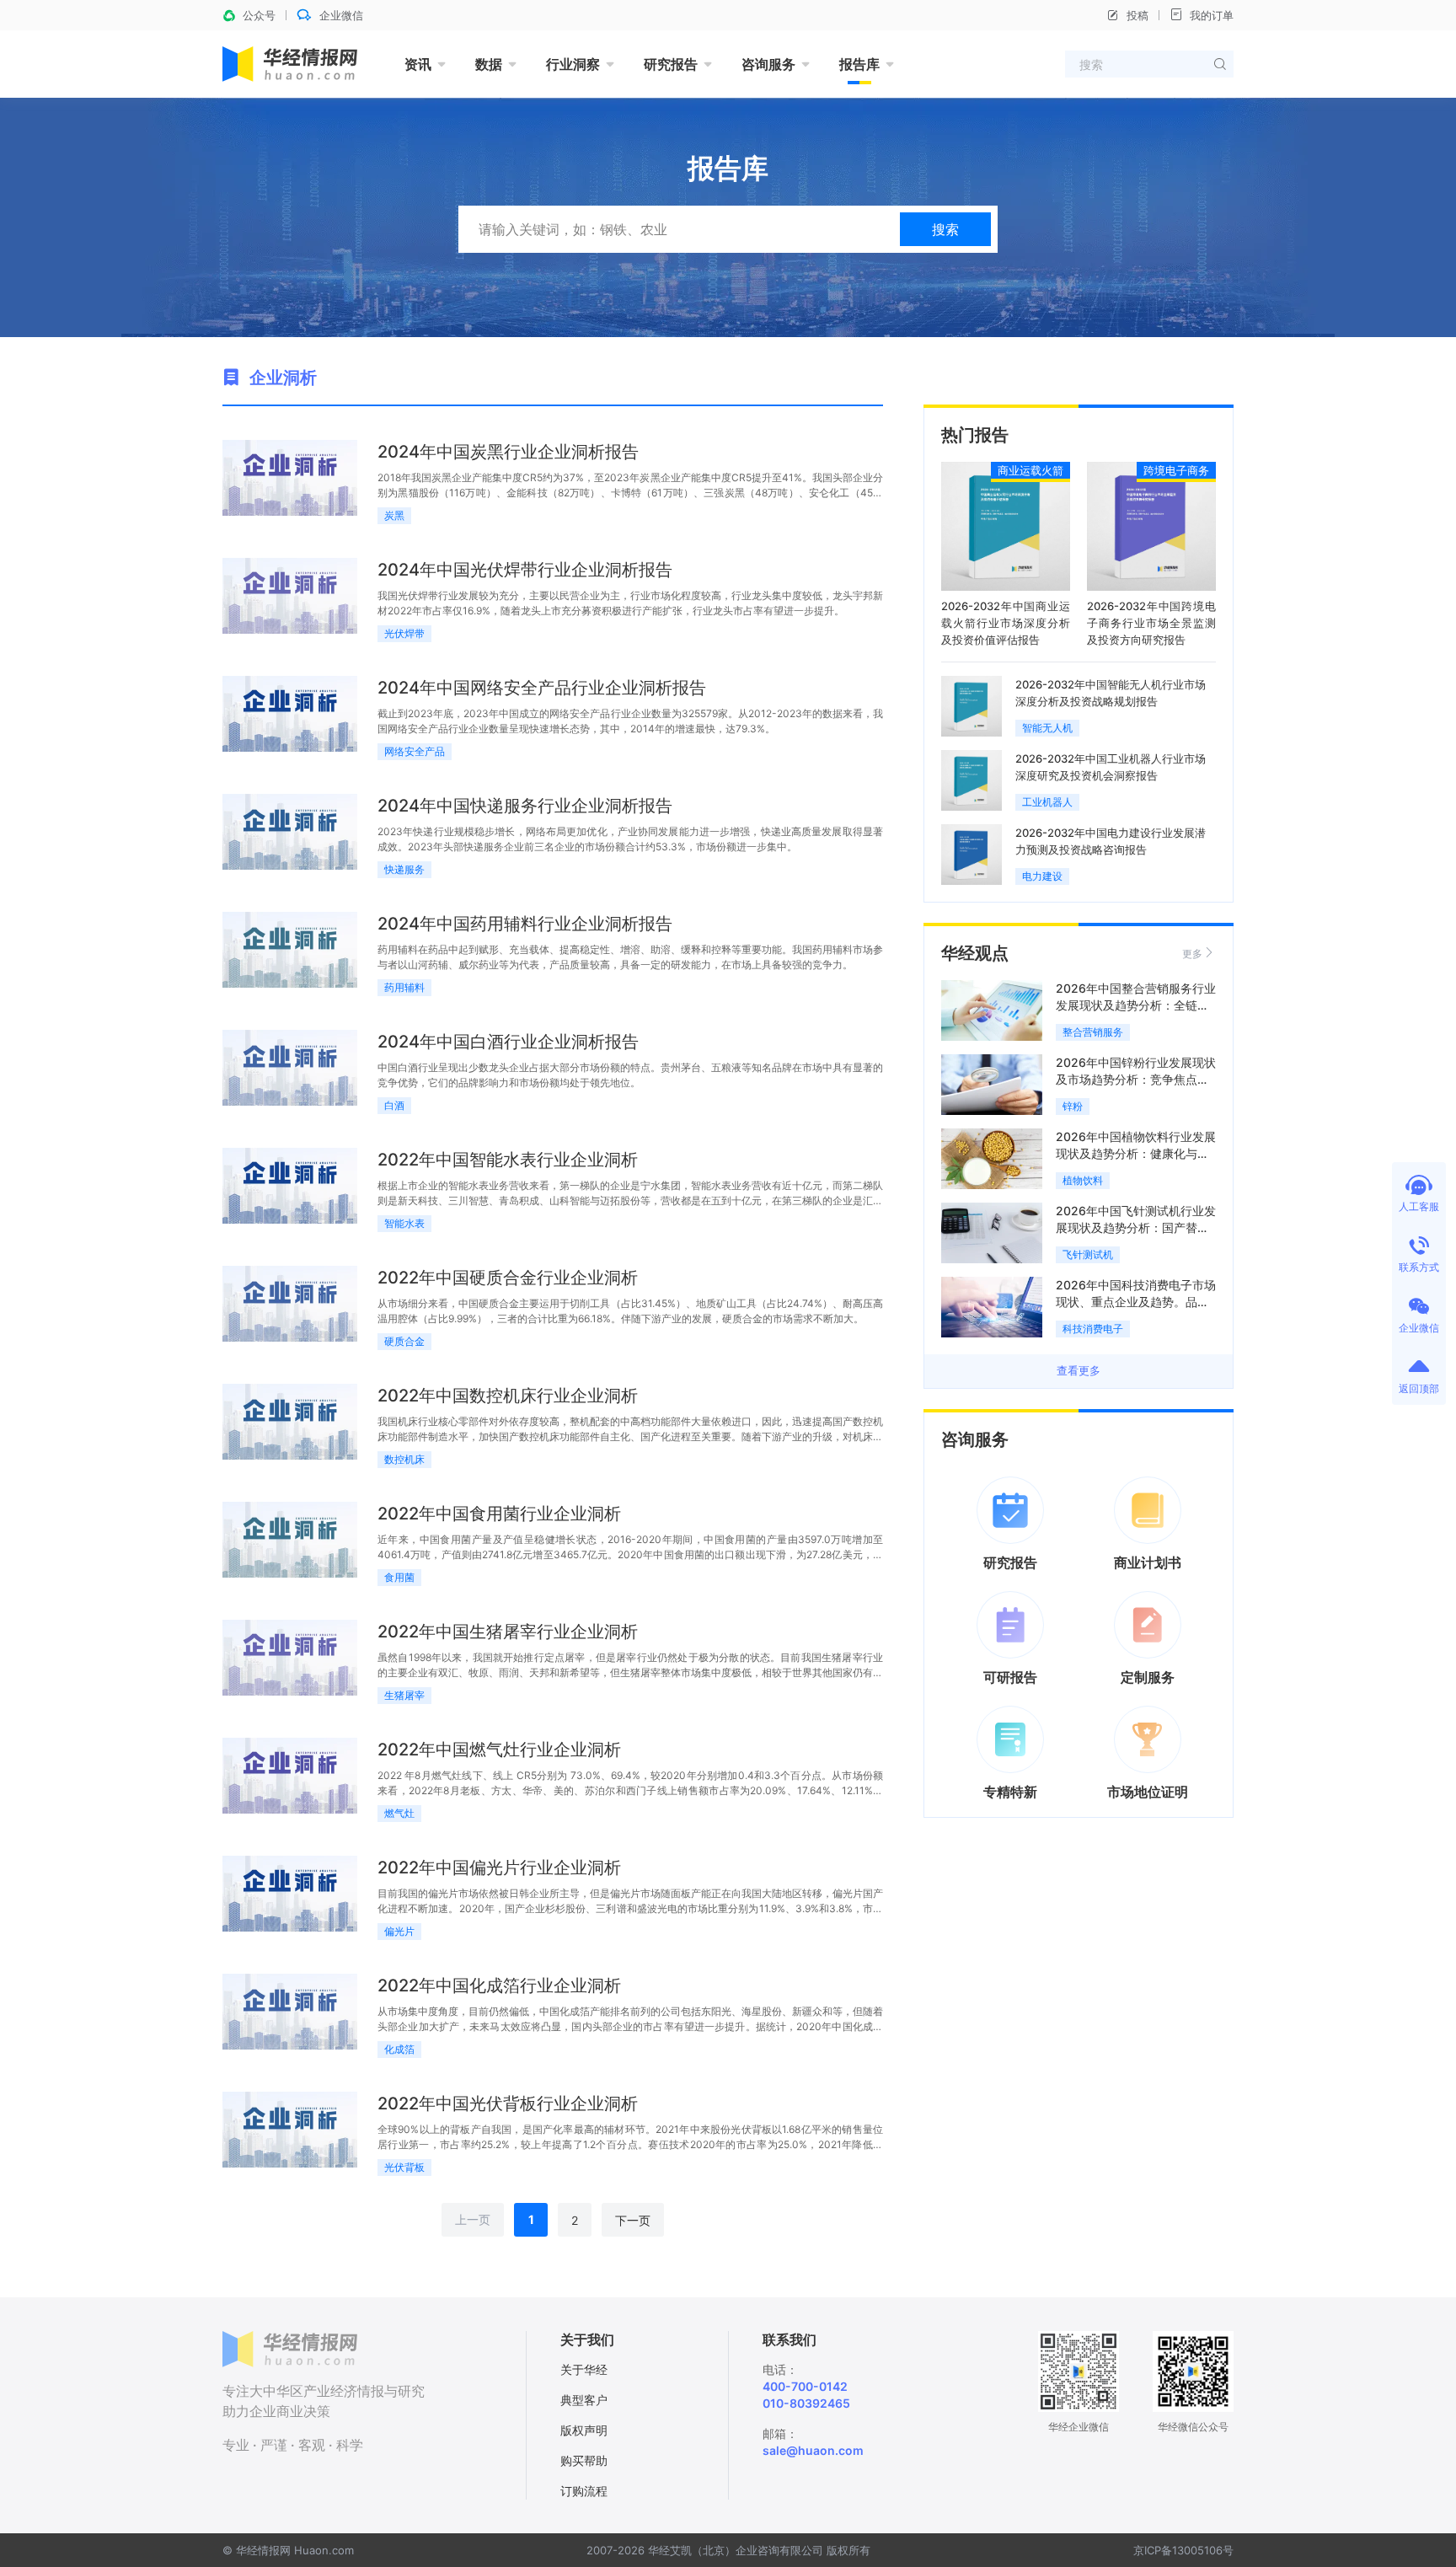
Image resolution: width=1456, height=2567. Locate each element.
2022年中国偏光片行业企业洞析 (499, 1868)
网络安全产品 (415, 751)
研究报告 (671, 64)
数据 (489, 64)
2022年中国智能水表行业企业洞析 (508, 1160)
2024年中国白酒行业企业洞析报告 (508, 1042)
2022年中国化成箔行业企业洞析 (499, 1986)
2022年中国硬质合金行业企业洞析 (508, 1278)
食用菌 (399, 1577)
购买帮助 (584, 2460)
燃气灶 (399, 1813)
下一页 (633, 2220)
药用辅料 (404, 987)
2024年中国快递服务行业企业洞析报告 (525, 806)
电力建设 (1042, 876)
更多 (1192, 954)
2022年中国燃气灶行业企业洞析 (499, 1750)
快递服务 (404, 869)
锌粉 (1073, 1106)
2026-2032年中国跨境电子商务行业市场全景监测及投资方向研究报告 (1151, 623)
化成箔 (399, 2049)
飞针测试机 (1088, 1254)
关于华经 (584, 2369)
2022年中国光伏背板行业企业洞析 (508, 2103)
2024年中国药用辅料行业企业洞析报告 (525, 924)
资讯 (418, 64)
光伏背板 (404, 2167)
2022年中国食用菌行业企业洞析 (499, 1514)
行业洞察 (573, 64)
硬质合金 (404, 1341)
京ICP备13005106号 (1183, 2550)
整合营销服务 (1093, 1032)
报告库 (859, 64)
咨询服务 (768, 64)
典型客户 (584, 2400)
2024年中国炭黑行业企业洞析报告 (508, 452)
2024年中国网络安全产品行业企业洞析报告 (542, 688)
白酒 (394, 1105)
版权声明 (584, 2430)
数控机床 (404, 1459)
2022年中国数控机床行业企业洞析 (508, 1396)
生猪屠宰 (404, 1695)
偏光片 (399, 1931)
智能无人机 (1047, 728)
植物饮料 (1083, 1180)
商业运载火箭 (1030, 470)
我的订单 (1212, 15)
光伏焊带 (404, 633)
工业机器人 (1047, 802)
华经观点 (975, 953)
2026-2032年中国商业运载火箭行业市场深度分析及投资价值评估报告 (1006, 623)
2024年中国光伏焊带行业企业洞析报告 (525, 570)
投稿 (1137, 15)
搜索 (945, 229)
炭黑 (394, 515)
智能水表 (404, 1223)
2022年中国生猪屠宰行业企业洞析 (508, 1632)
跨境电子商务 (1176, 470)
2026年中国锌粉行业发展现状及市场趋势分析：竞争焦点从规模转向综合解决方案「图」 (1136, 1079)
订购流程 (584, 2491)
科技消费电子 (1093, 1329)
